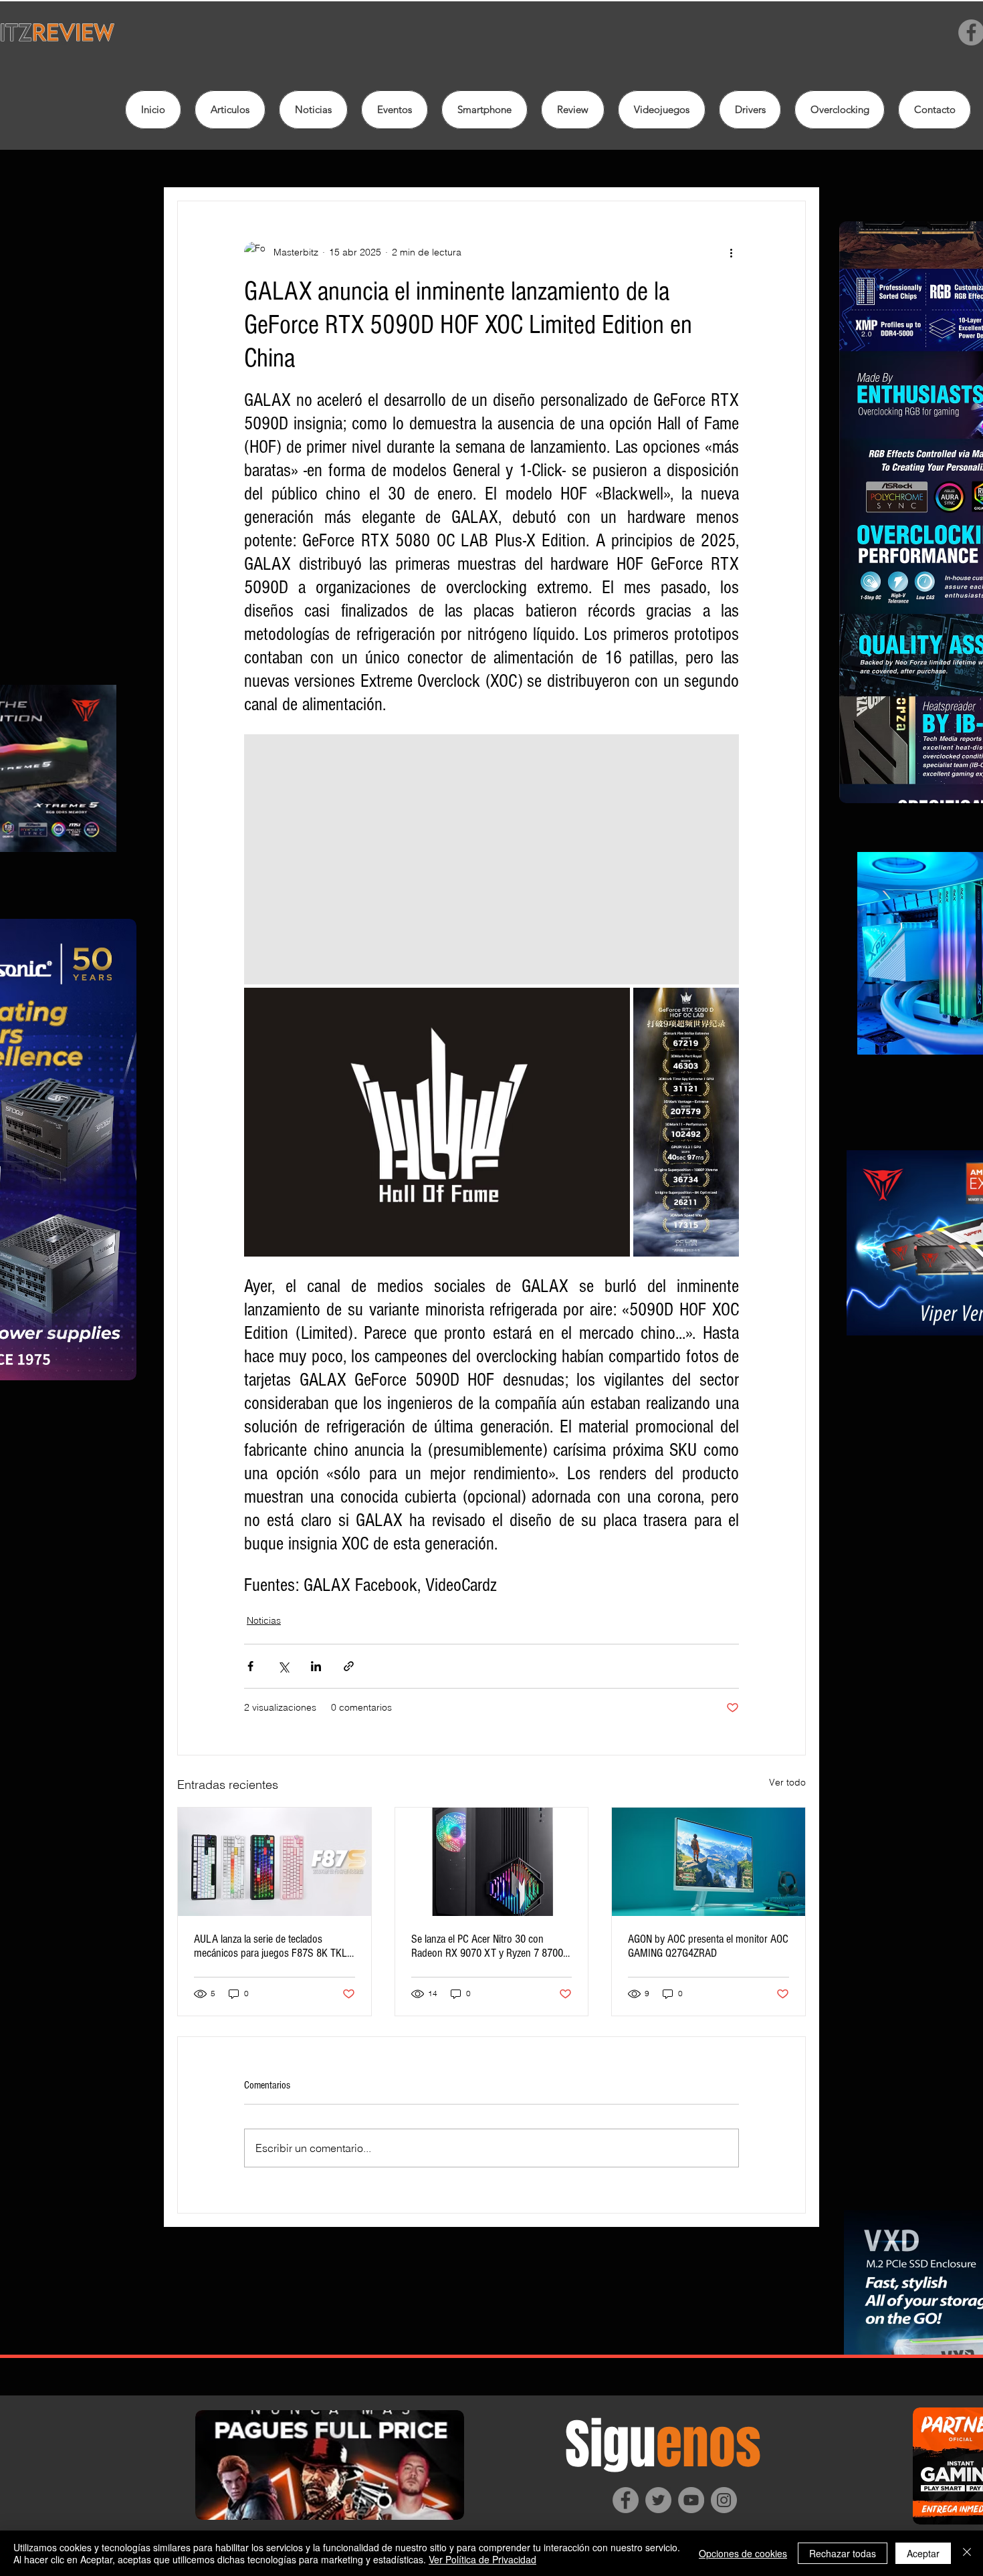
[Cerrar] (967, 2553)
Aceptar (923, 2553)
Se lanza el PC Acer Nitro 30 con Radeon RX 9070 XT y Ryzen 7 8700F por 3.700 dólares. (490, 1946)
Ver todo (787, 1782)
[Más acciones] (731, 252)
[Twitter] (658, 2500)
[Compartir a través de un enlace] (349, 1666)
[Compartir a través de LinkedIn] (316, 1666)
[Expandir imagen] (491, 859)
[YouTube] (691, 2500)
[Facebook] (626, 2500)
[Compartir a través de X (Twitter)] (283, 1666)
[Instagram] (724, 2500)
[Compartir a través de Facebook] (250, 1666)
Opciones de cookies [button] (743, 2553)
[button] (573, 110)
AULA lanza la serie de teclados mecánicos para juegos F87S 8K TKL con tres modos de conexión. (270, 1946)
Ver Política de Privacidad (482, 2559)
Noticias (264, 1620)
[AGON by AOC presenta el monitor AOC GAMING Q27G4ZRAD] (708, 1862)
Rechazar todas (843, 2553)
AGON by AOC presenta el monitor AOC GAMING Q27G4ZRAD (708, 1946)
